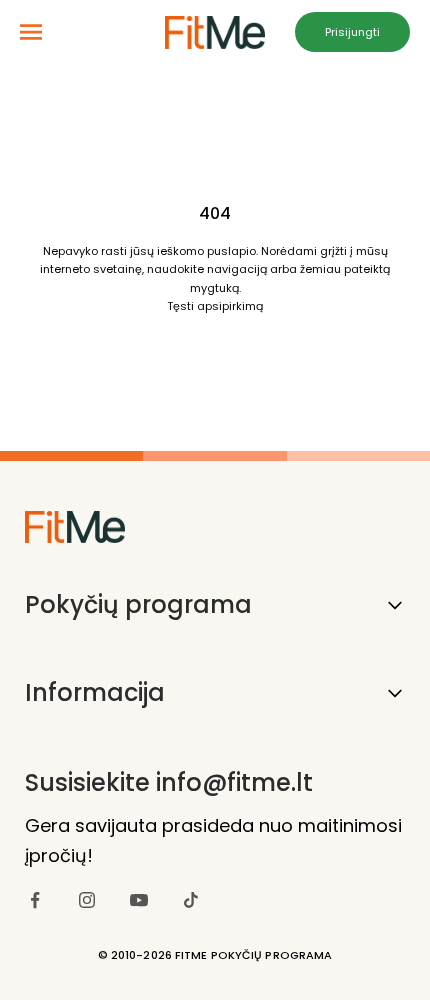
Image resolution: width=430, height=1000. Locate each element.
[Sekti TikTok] (191, 900)
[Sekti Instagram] (87, 900)
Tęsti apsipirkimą (215, 306)
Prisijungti (352, 32)
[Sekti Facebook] (35, 900)
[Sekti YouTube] (139, 900)
